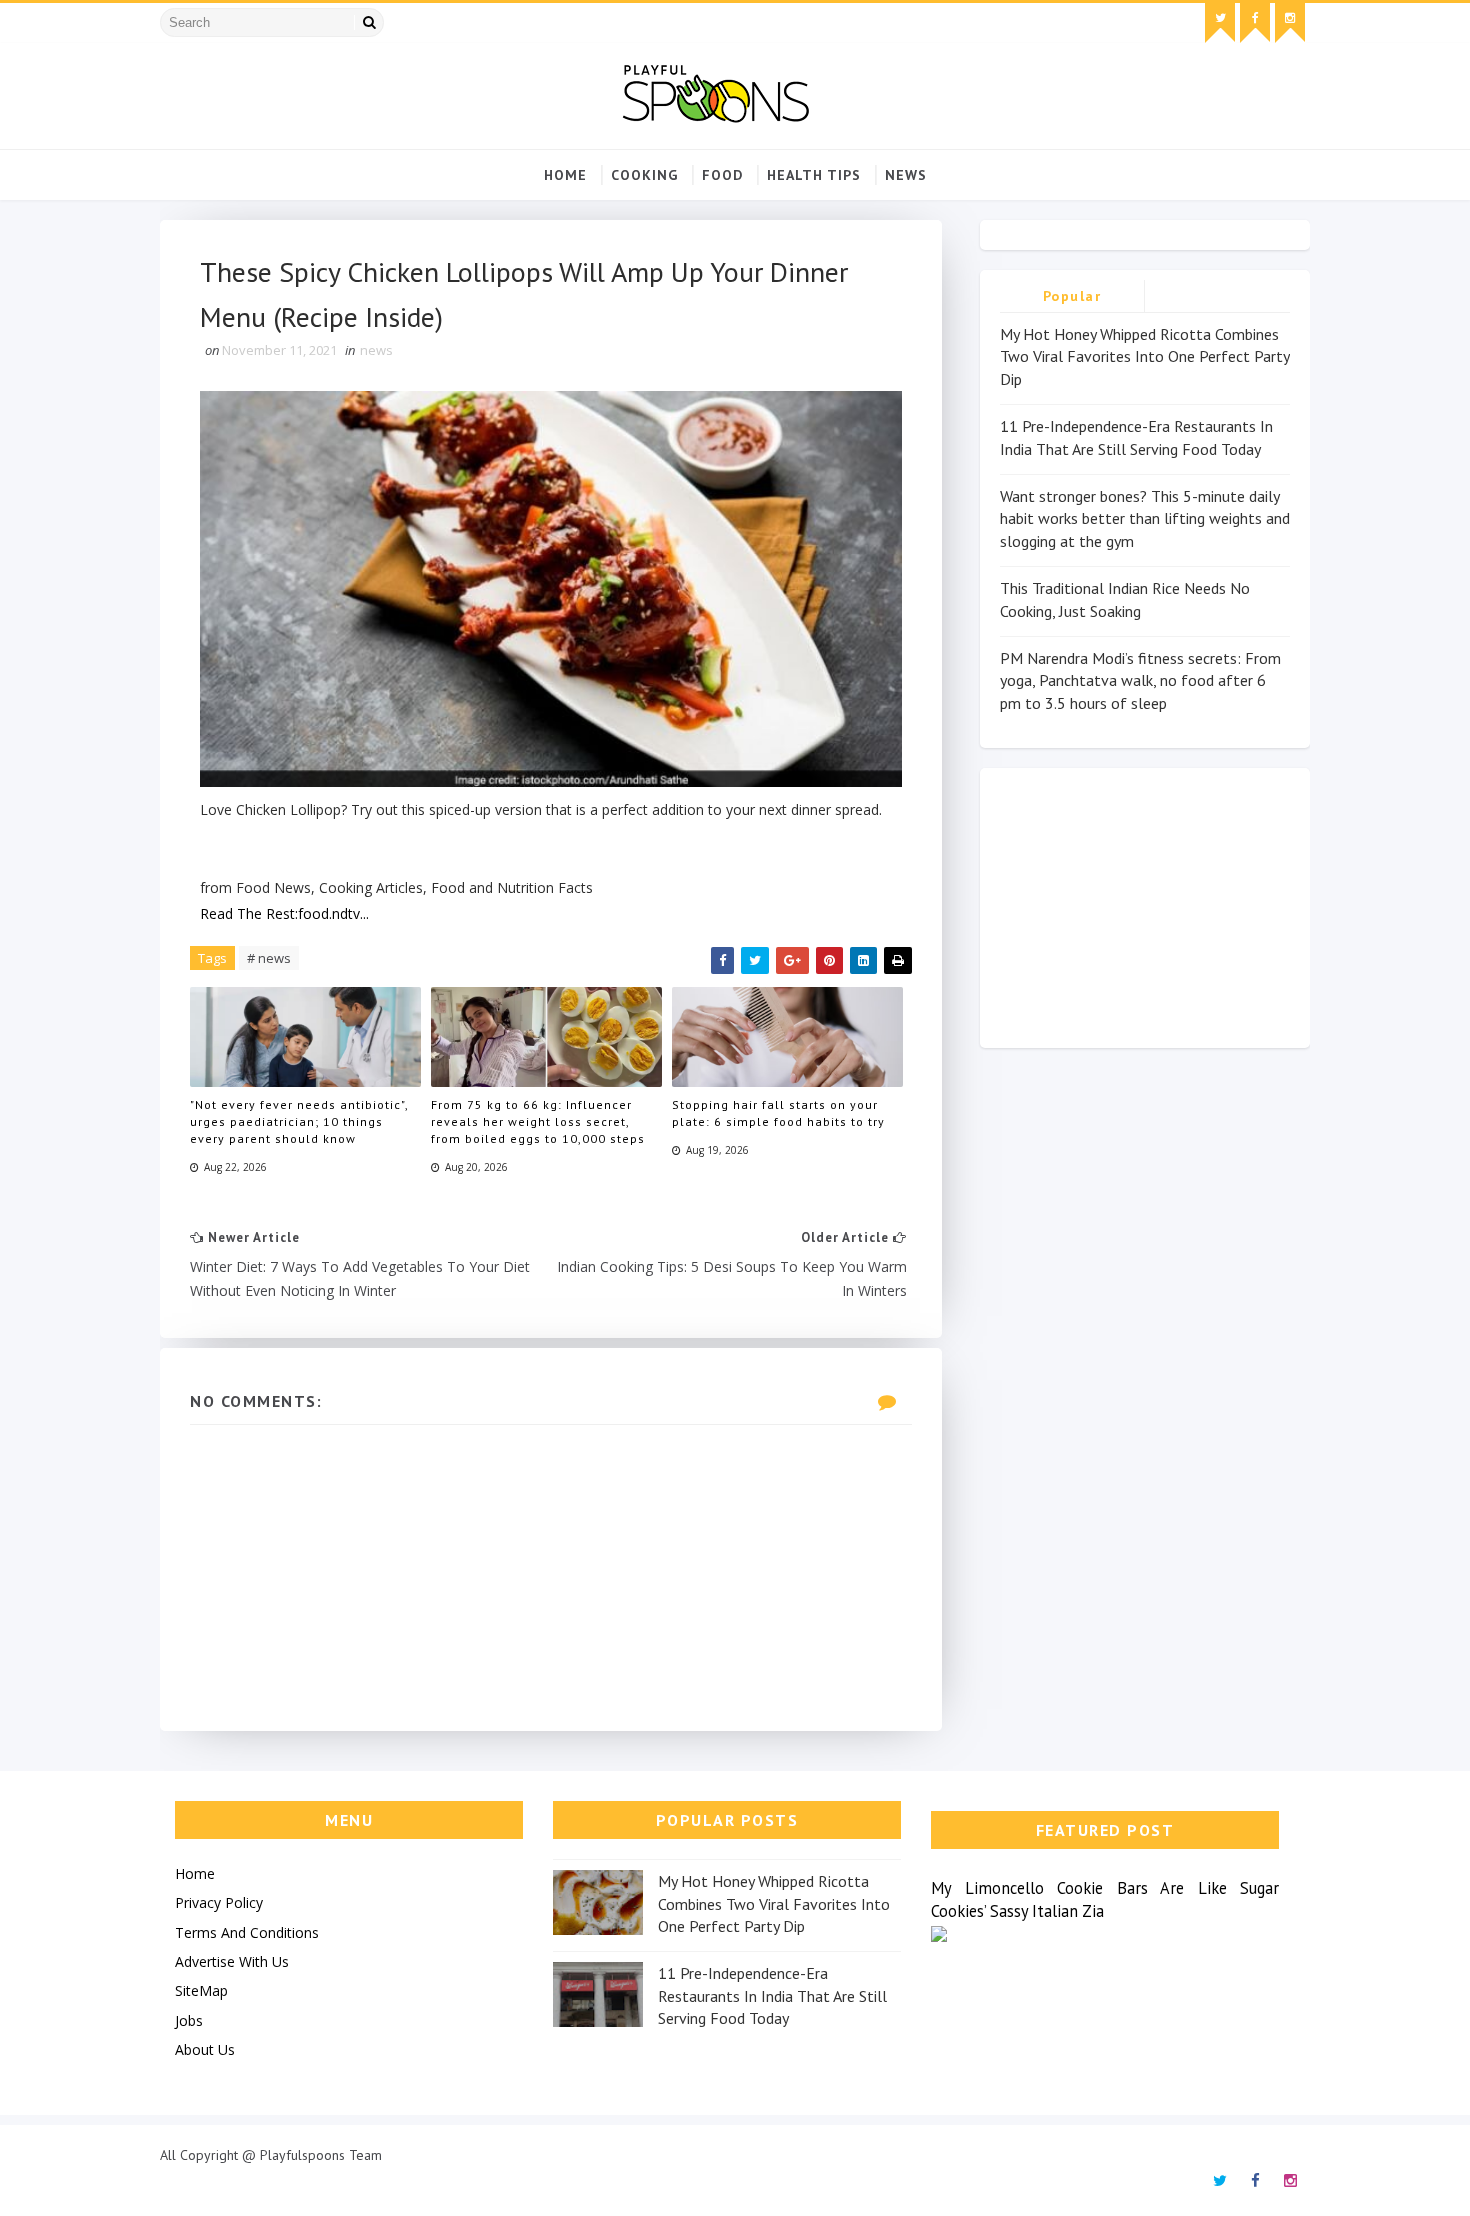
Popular (1072, 296)
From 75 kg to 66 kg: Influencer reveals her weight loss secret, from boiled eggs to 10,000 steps (538, 1121)
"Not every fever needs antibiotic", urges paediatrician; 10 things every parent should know (299, 1121)
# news (269, 958)
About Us (205, 2049)
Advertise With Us (232, 1961)
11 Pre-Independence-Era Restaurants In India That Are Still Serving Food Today (772, 1995)
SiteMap (201, 1990)
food (722, 175)
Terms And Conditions (247, 1932)
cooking (644, 175)
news (906, 175)
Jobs (189, 2020)
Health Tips (814, 175)
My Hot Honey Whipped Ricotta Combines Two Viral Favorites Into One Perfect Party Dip (1144, 356)
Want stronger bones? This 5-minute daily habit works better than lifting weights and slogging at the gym (1145, 518)
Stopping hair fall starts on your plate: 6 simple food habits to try (778, 1113)
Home (565, 175)
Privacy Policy (219, 1902)
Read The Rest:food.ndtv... (284, 913)
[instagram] (1290, 23)
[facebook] (1255, 23)
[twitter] (1220, 23)
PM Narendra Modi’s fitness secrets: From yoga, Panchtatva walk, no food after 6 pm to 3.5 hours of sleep (1140, 680)
